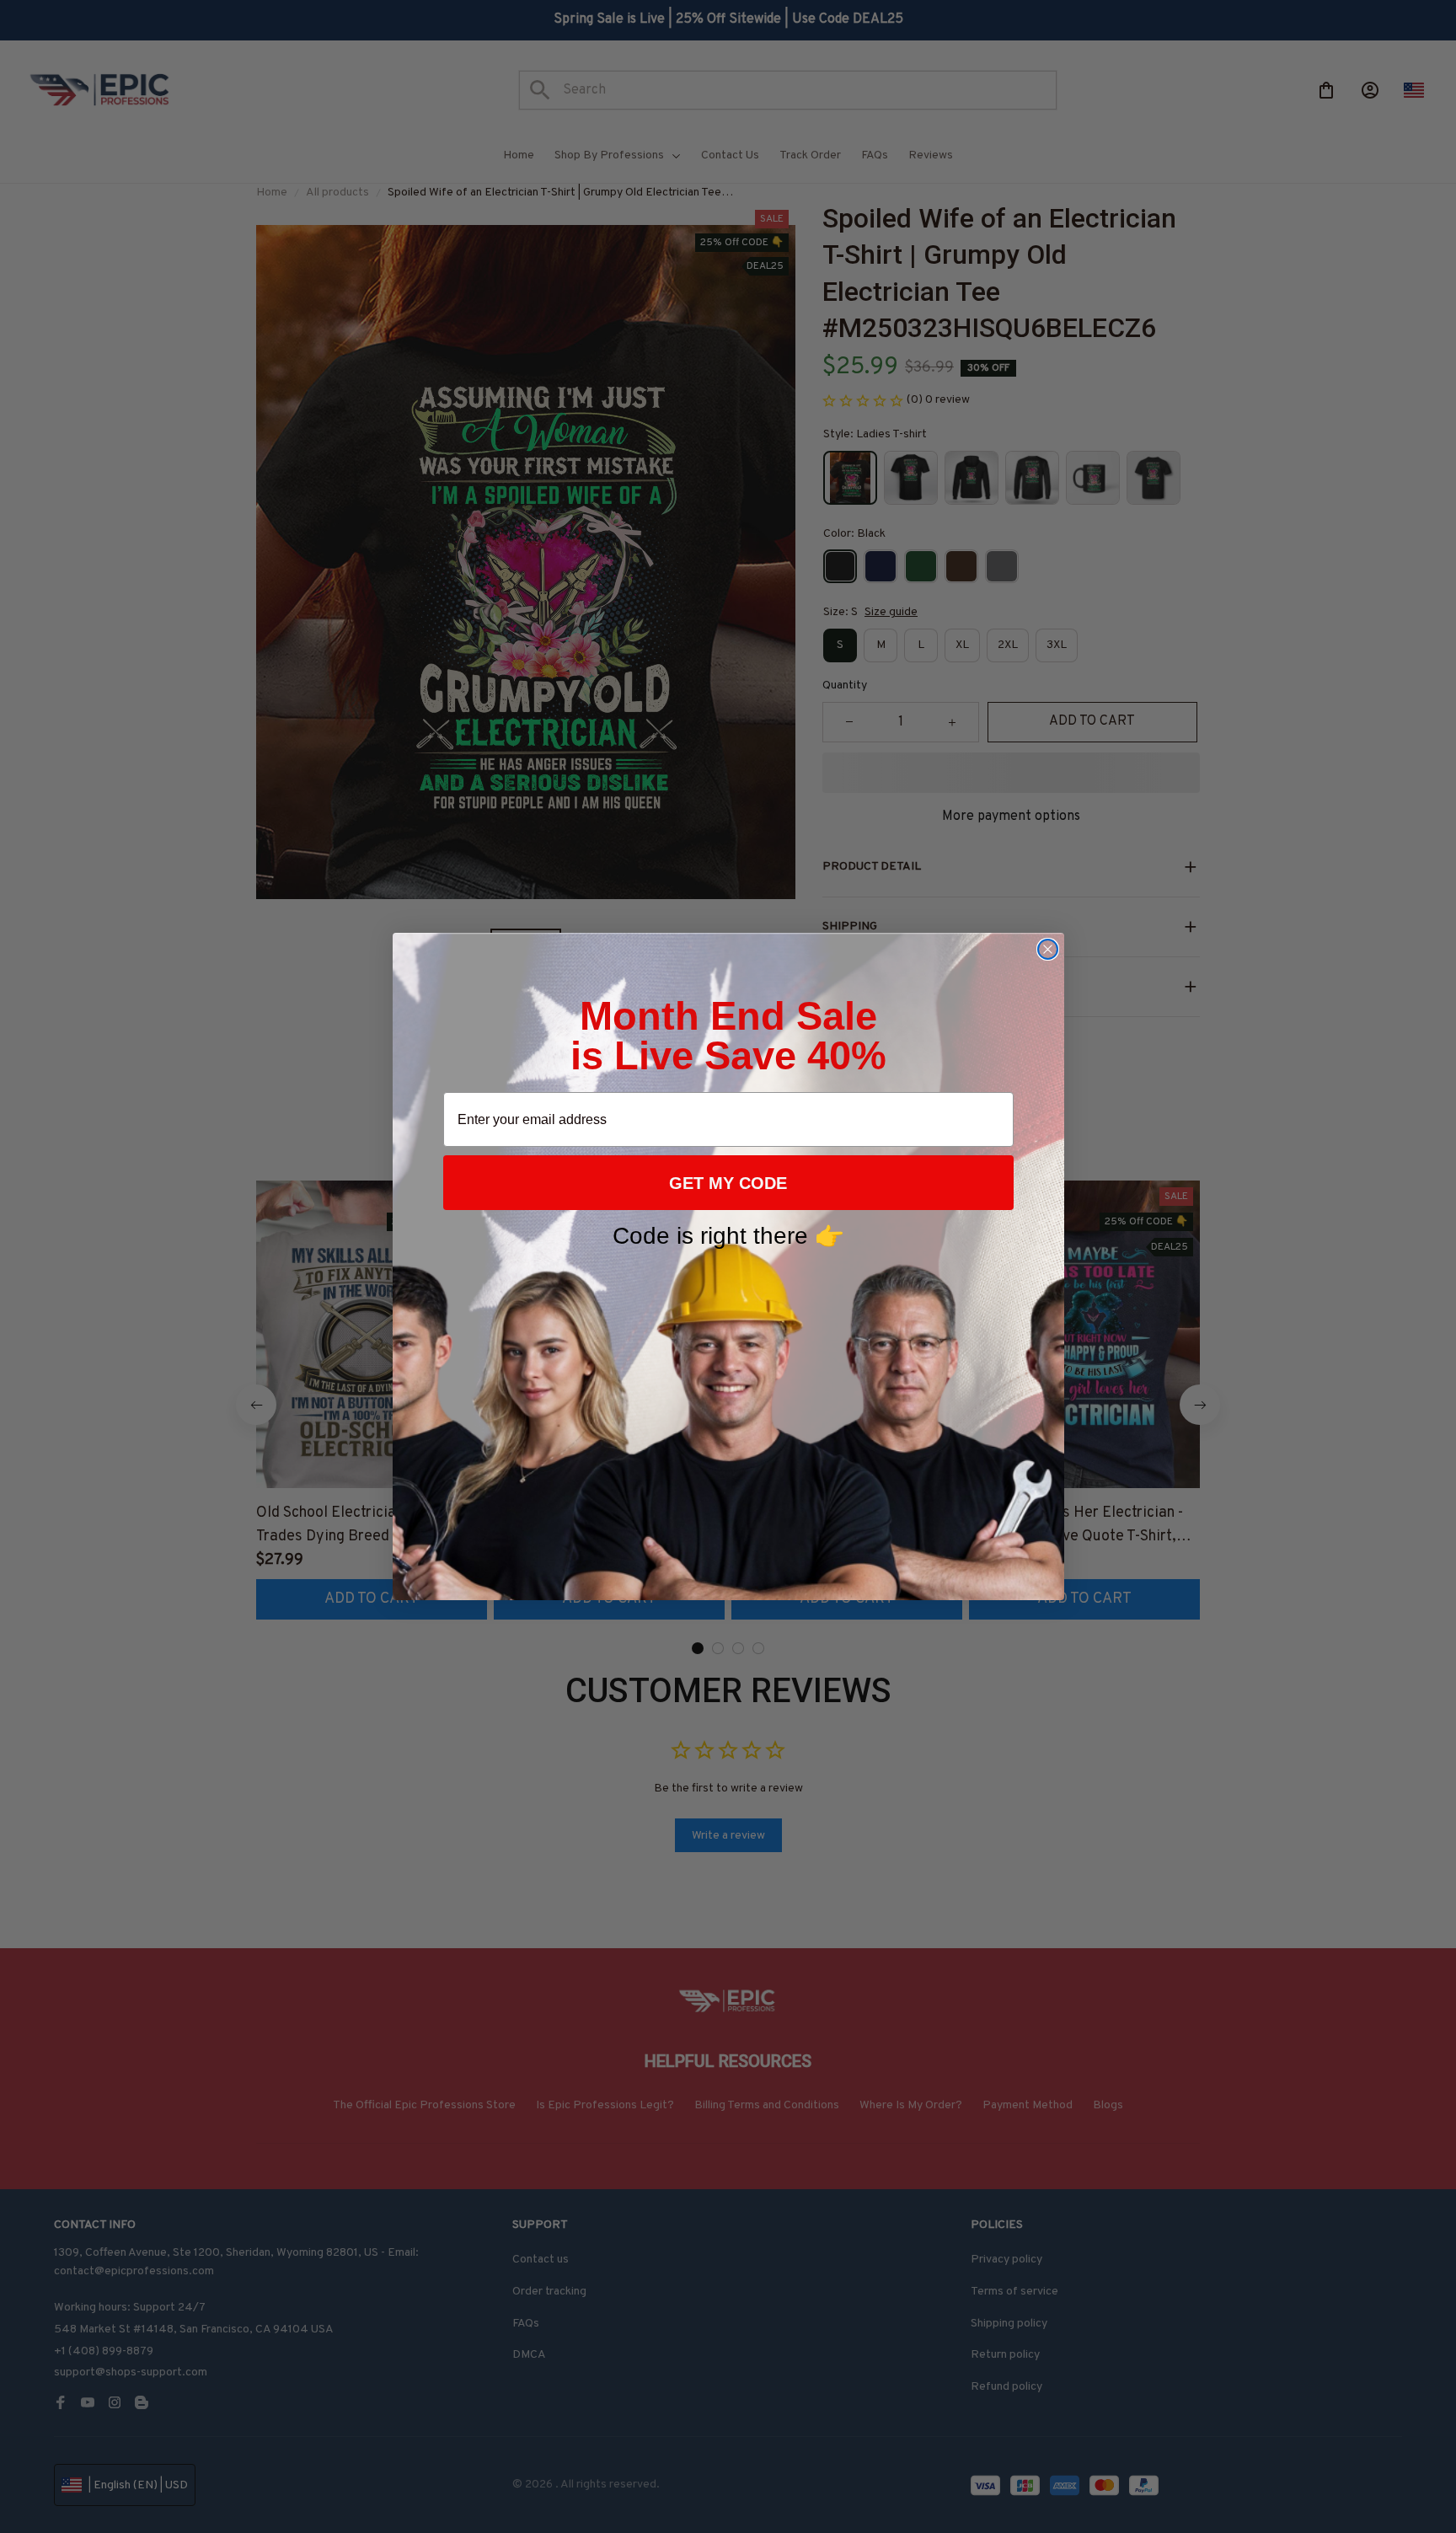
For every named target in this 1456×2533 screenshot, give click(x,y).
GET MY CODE (728, 1183)
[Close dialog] (1048, 949)
